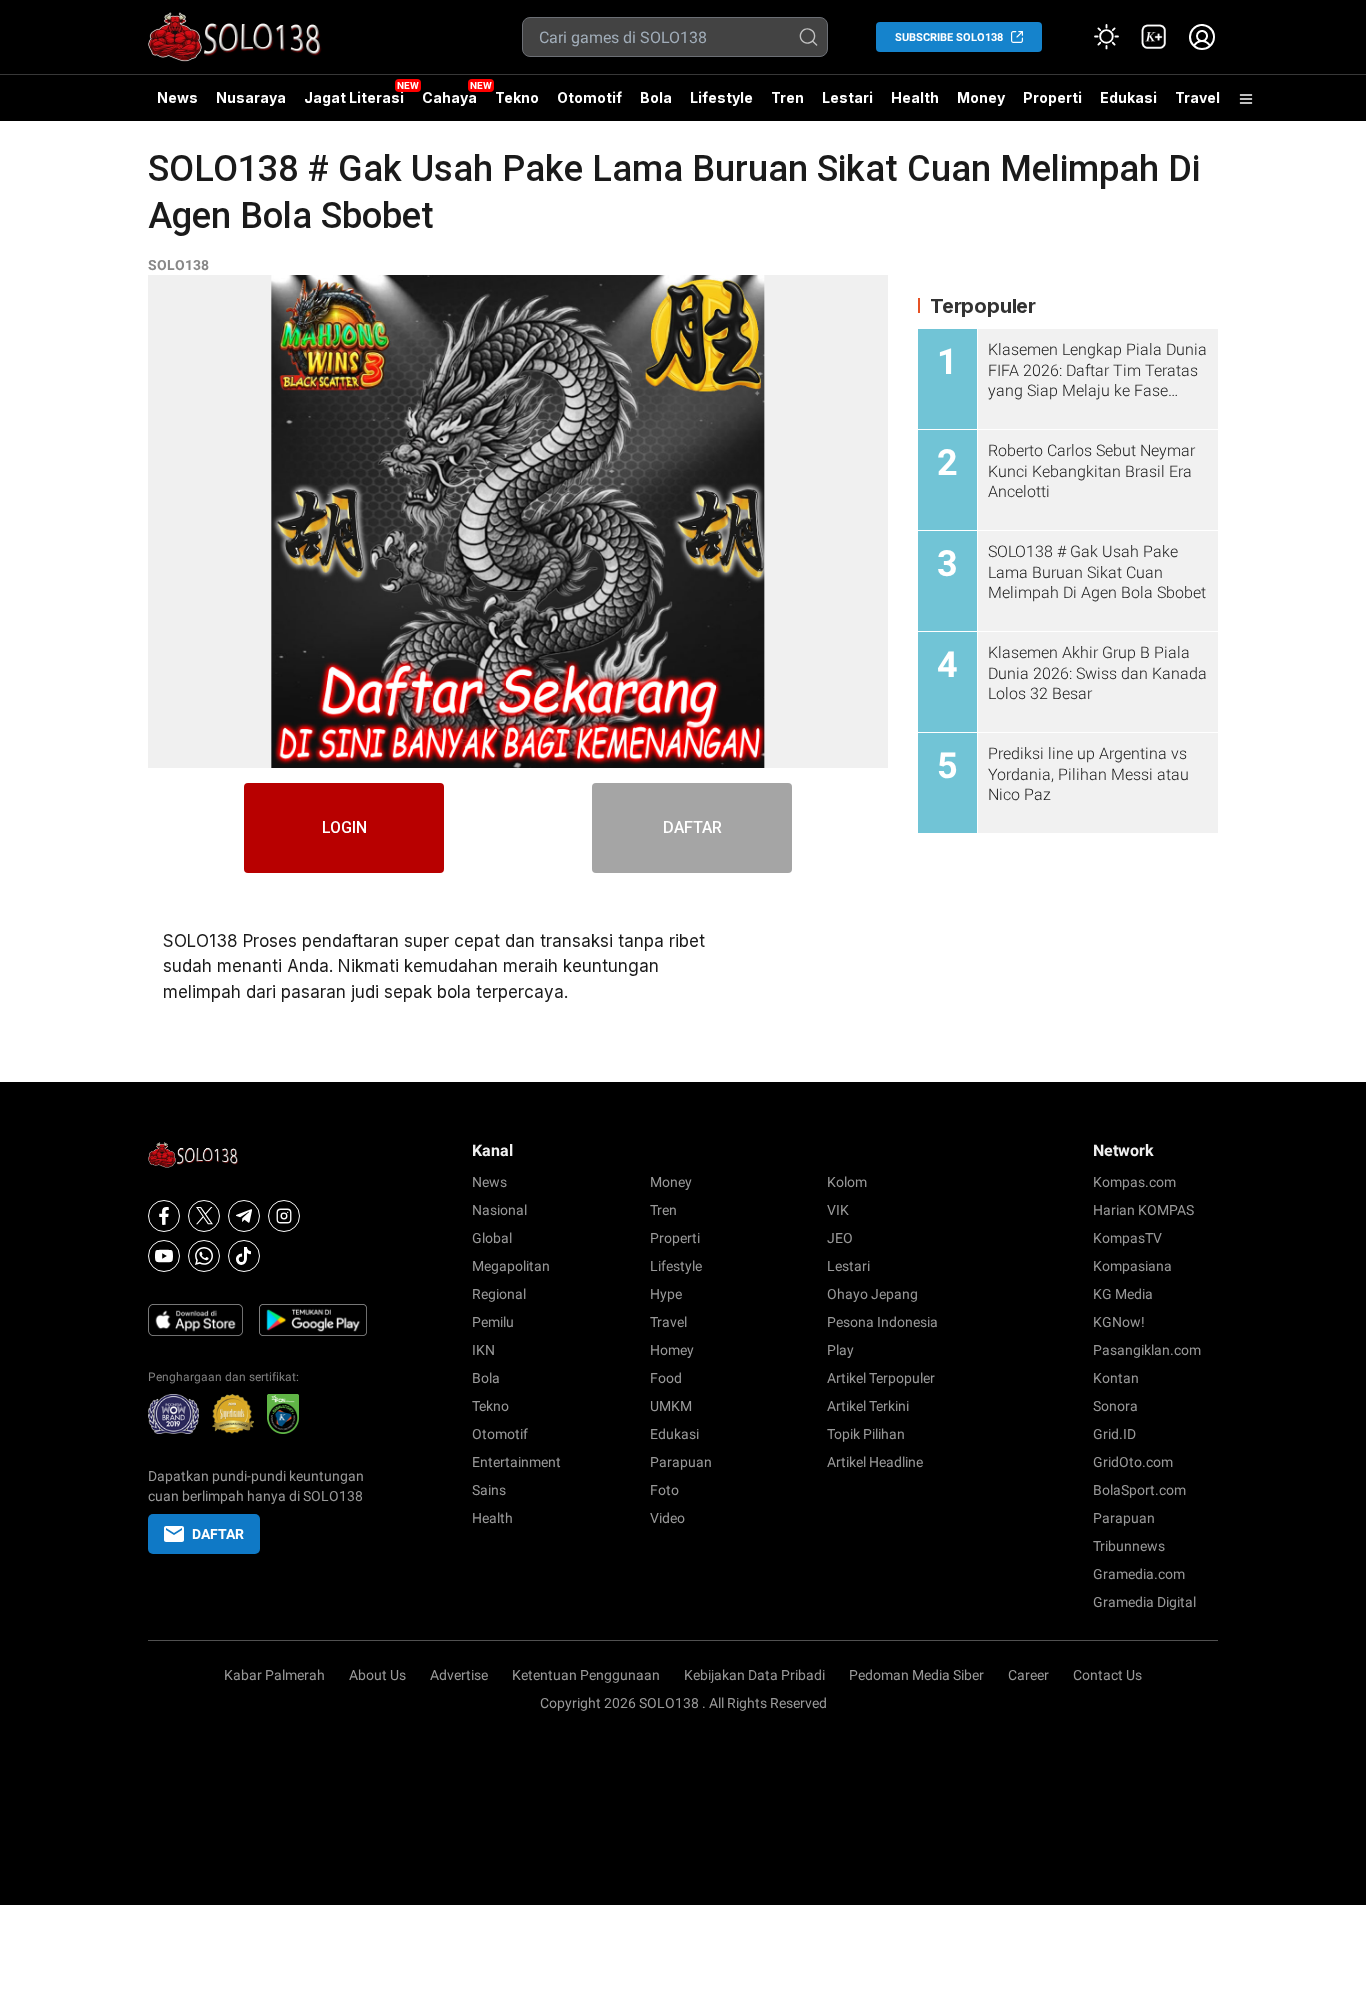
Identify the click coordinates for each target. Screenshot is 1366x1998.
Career (1028, 1675)
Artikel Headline (875, 1462)
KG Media (1123, 1294)
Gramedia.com (1139, 1574)
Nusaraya (251, 97)
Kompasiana (1132, 1266)
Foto (664, 1490)
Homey (672, 1350)
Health (915, 97)
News (177, 97)
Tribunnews (1129, 1546)
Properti (1052, 97)
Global (492, 1238)
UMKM (671, 1406)
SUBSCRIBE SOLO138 (949, 37)
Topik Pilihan (866, 1434)
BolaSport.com (1139, 1490)
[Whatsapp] (204, 1256)
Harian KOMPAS (1143, 1210)
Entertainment (516, 1462)
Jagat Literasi (354, 97)
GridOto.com (1133, 1462)
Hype (666, 1294)
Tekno (517, 97)
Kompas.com (1134, 1182)
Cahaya (449, 97)
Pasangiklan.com (1147, 1350)
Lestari (847, 105)
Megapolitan (511, 1266)
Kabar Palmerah (274, 1675)
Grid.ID (1114, 1434)
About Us (377, 1675)
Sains (489, 1490)
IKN (483, 1350)
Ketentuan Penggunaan (586, 1675)
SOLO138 (178, 265)
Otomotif (589, 97)
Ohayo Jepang (872, 1294)
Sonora (1115, 1406)
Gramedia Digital (1144, 1602)
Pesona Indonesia (882, 1322)
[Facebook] (164, 1216)
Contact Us (1107, 1675)
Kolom (847, 1182)
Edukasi (1128, 97)
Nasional (499, 1210)
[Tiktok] (244, 1256)
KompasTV (1127, 1238)
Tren (787, 97)
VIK (838, 1210)
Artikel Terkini (868, 1406)
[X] (204, 1216)
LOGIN (344, 827)
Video (667, 1518)
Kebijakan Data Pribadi (754, 1675)
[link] (1154, 37)
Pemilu (493, 1322)
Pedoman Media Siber (916, 1675)
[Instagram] (284, 1216)
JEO (840, 1238)
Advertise (459, 1675)
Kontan (1116, 1378)
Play (840, 1350)
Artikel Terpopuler (881, 1378)
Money (981, 97)
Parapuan (681, 1462)
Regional (499, 1294)
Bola (656, 97)
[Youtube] (164, 1256)
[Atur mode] (1106, 37)
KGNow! (1119, 1322)
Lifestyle (721, 97)
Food (666, 1378)
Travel (1197, 97)
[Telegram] (244, 1216)
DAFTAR (692, 827)
